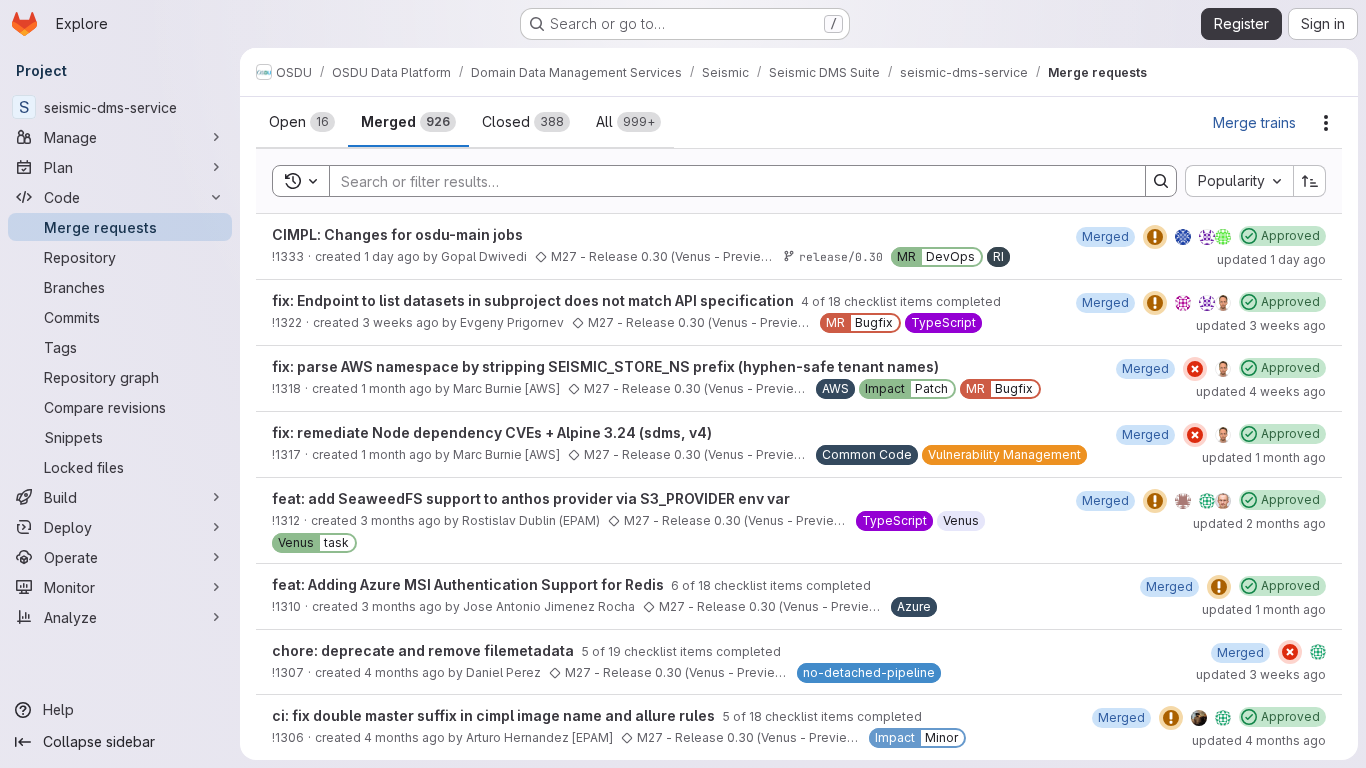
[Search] (1161, 181)
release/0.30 (841, 256)
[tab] (302, 122)
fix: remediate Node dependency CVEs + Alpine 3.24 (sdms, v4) (492, 432)
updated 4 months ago (1259, 740)
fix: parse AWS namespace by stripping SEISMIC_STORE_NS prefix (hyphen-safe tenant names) (605, 366)
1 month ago (396, 388)
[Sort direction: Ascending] (1310, 181)
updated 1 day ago (1271, 259)
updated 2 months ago (1259, 523)
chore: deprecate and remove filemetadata (424, 650)
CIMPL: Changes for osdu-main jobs (397, 234)
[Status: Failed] (1195, 369)
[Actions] (1326, 123)
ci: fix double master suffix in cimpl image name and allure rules (495, 715)
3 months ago (400, 520)
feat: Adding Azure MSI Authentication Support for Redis (469, 584)
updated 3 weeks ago (1261, 325)
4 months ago (404, 672)
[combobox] (1239, 181)
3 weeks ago (400, 322)
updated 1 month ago (1264, 457)
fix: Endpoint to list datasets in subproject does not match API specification (534, 300)
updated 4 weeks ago (1261, 391)
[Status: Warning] (1155, 237)
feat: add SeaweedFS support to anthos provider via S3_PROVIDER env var (531, 498)
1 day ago (392, 256)
